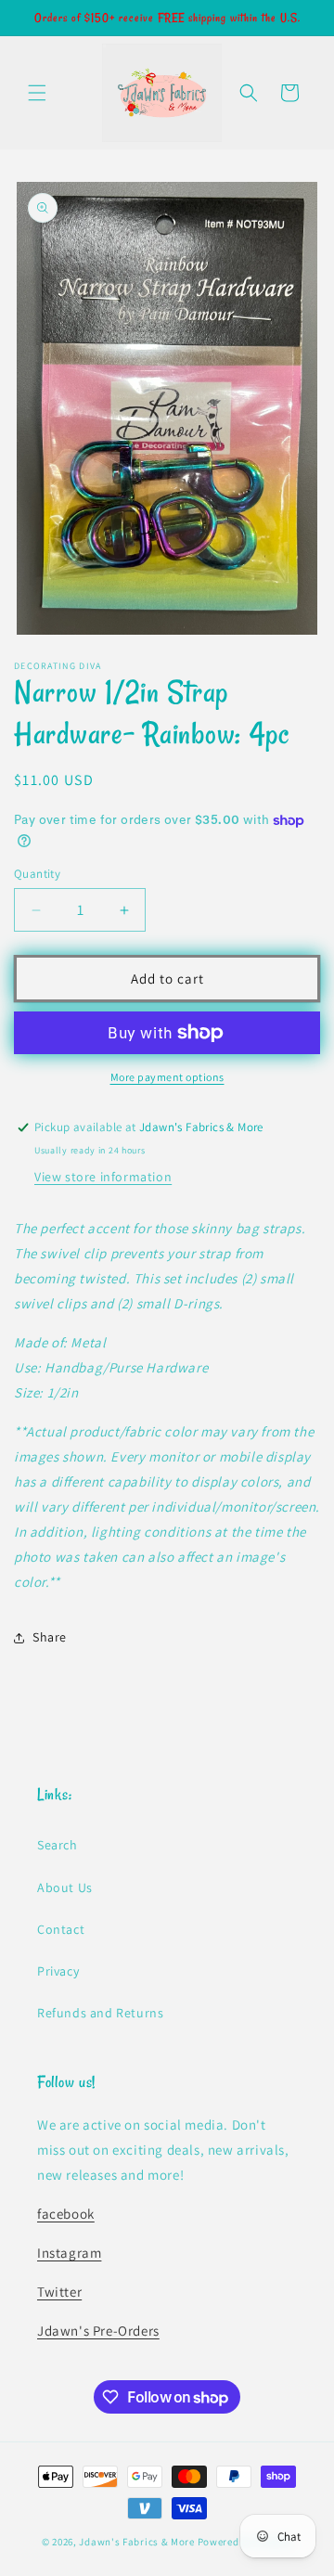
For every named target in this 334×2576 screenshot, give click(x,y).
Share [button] (50, 1637)
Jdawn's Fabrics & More (136, 2542)
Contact (61, 1929)
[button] (37, 93)
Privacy (58, 1971)
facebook (66, 2214)
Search (58, 1845)
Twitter (59, 2292)
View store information (103, 1177)
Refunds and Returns (100, 2013)
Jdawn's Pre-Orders (98, 2331)
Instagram (69, 2253)
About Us (65, 1887)
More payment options (167, 1077)
